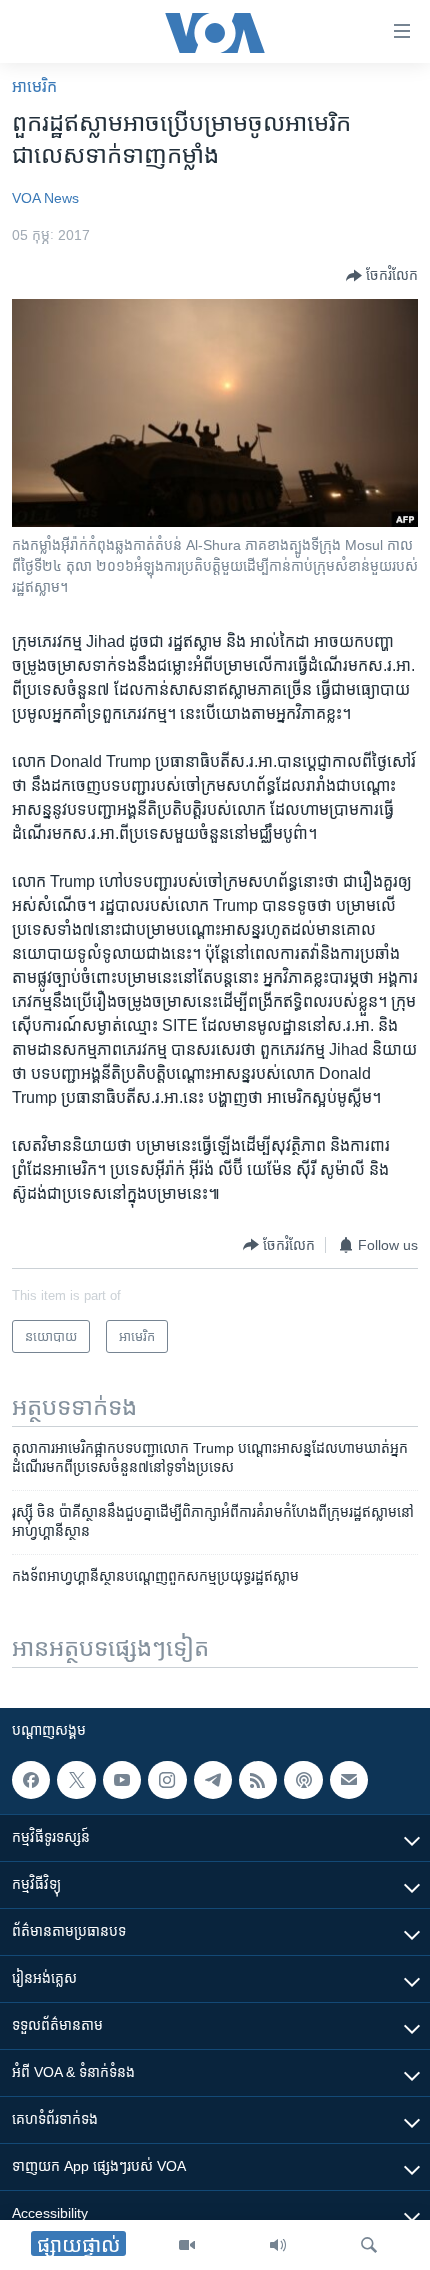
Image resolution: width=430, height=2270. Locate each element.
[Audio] (278, 2245)
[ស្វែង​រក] (369, 2245)
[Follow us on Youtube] (122, 1780)
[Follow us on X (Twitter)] (76, 1780)
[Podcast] (303, 1780)
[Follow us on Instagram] (167, 1780)
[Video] (187, 2245)
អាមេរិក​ (34, 86)
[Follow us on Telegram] (213, 1780)
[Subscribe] (349, 1780)
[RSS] (258, 1780)
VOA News (45, 198)
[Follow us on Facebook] (31, 1780)
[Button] (382, 276)
